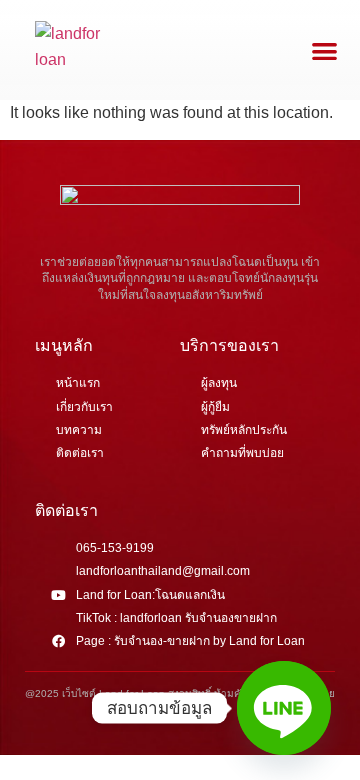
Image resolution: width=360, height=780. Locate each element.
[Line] (284, 708)
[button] (324, 50)
